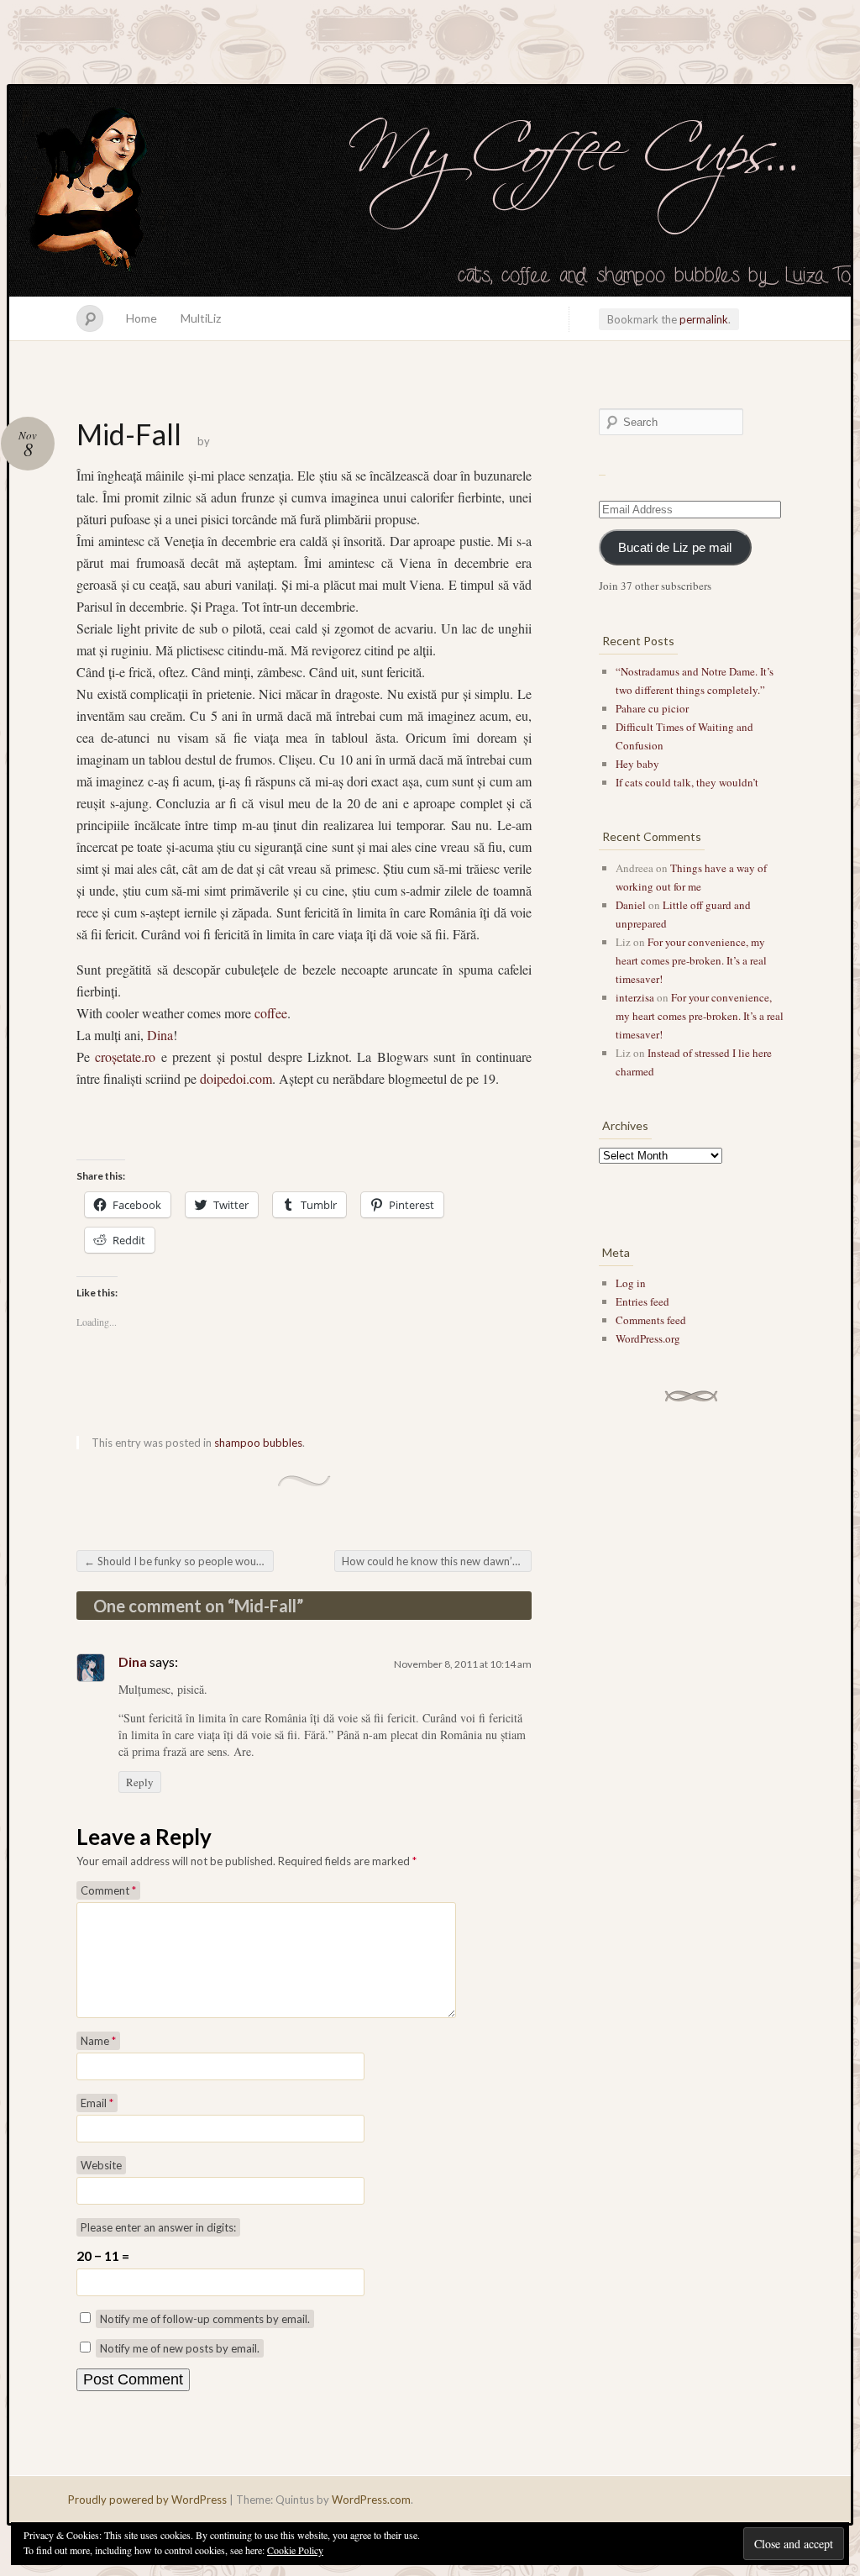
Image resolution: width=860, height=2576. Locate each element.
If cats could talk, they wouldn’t (687, 782)
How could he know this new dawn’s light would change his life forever (437, 1561)
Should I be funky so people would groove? (179, 1561)
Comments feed (651, 1320)
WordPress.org (648, 1338)
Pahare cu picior (652, 708)
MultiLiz (201, 318)
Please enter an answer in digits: (158, 2227)
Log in (631, 1283)
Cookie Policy (295, 2550)
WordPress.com (371, 2500)
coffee (271, 1013)
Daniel (631, 905)
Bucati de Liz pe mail (675, 548)
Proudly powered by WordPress (147, 2500)
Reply (140, 1782)
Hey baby (637, 764)
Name (98, 2041)
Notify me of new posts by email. (180, 2348)
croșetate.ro (125, 1057)
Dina (160, 1035)
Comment (108, 1890)
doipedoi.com (236, 1078)
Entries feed (642, 1301)
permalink (704, 319)
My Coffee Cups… (430, 192)
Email (97, 2103)
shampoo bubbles (258, 1443)
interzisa (635, 997)
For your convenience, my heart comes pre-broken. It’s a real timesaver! (691, 960)
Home (142, 318)
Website (101, 2165)
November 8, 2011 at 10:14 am (463, 1664)
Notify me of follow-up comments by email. (205, 2319)
